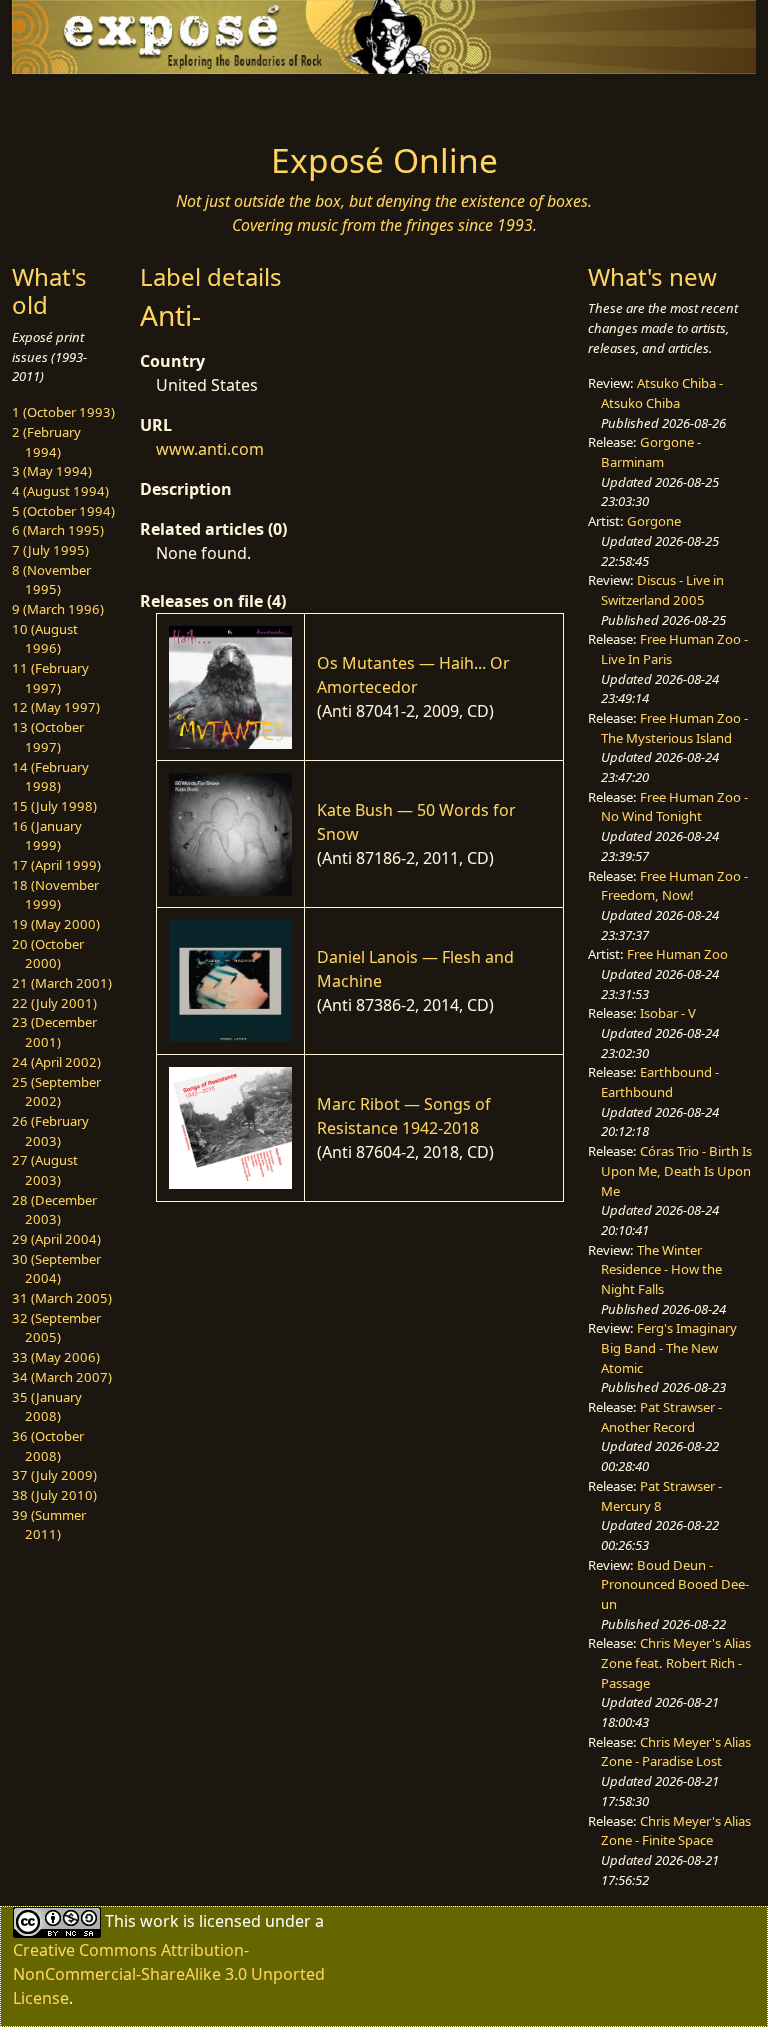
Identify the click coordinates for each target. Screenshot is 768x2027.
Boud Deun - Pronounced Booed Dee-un (675, 1584)
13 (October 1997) (48, 737)
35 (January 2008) (47, 1407)
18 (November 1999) (55, 895)
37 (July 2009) (54, 1475)
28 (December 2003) (54, 1210)
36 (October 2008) (48, 1446)
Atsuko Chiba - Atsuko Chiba (662, 393)
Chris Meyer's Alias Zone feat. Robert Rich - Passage (676, 1662)
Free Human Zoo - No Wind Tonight (674, 807)
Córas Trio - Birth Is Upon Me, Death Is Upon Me (676, 1170)
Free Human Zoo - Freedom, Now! (674, 886)
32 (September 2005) (56, 1328)
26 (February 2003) (50, 1131)
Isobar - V (668, 1013)
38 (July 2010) (54, 1495)
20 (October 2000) (48, 954)
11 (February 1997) (50, 678)
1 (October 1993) (63, 412)
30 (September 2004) (56, 1269)
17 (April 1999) (56, 865)
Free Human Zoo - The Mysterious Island (674, 728)
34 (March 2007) (62, 1377)
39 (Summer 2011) (49, 1525)
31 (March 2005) (62, 1298)
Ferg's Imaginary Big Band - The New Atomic (669, 1347)
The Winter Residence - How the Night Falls (661, 1269)
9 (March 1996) (58, 609)
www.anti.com (210, 449)
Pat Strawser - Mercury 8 (661, 1496)
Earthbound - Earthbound (660, 1082)
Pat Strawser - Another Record (661, 1417)
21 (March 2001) (62, 983)
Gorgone (654, 521)
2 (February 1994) (46, 442)
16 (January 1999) (47, 836)
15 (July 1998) (54, 806)
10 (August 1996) (45, 639)
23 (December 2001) (54, 1032)
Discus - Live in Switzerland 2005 (662, 590)
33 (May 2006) (56, 1357)
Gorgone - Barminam (651, 452)
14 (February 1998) (50, 777)
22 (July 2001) (54, 1003)
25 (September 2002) (56, 1092)
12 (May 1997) (56, 707)
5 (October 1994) (63, 511)
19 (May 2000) (56, 924)
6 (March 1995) (58, 530)
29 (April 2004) (56, 1239)
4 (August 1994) (60, 491)
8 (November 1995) (51, 580)
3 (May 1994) (52, 471)
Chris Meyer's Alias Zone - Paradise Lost (676, 1752)
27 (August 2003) (45, 1170)
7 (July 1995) (50, 550)
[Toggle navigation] (76, 102)
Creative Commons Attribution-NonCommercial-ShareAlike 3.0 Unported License (169, 1974)
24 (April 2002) (56, 1062)
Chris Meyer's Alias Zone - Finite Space (676, 1831)
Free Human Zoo (677, 954)
